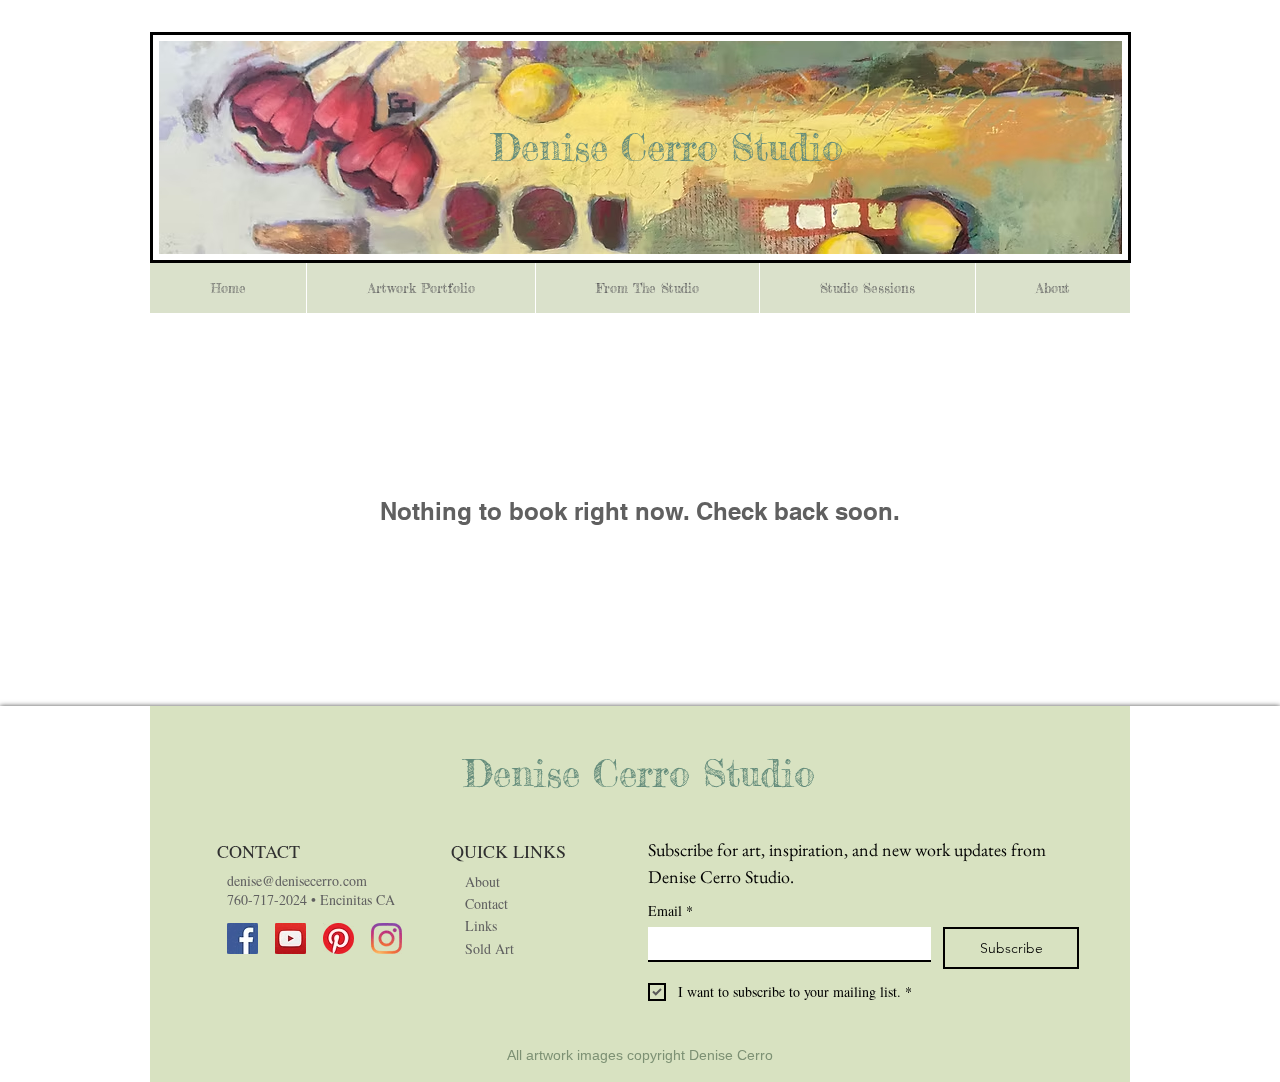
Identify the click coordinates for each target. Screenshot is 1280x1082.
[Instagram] (386, 938)
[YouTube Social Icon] (290, 938)
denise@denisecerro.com (297, 880)
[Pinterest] (338, 938)
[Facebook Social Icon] (242, 938)
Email (670, 910)
